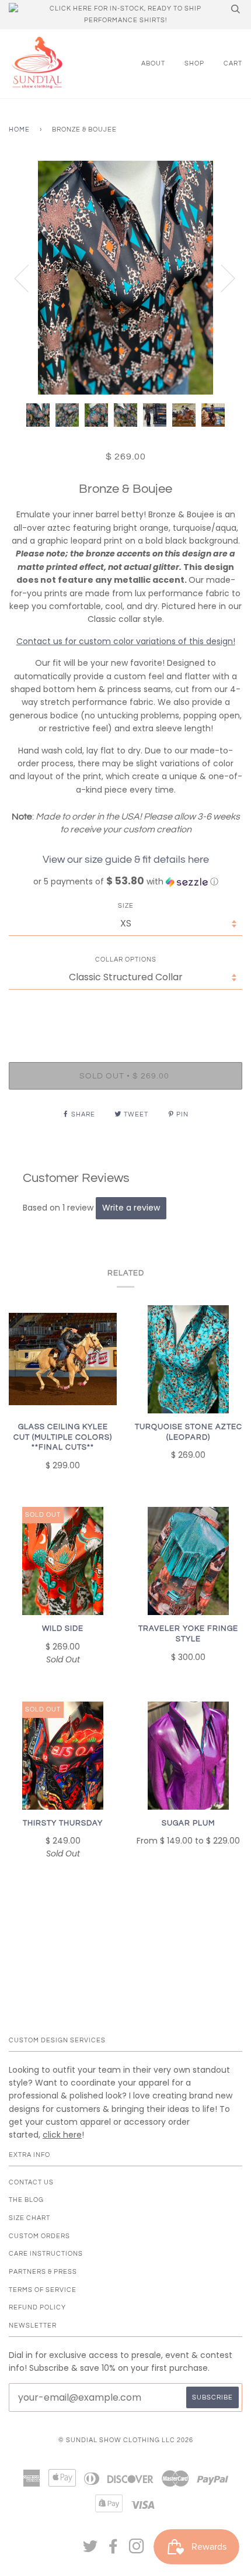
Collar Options (126, 959)
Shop (194, 63)
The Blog (26, 2200)
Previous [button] (29, 278)
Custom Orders (39, 2236)
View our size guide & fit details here (126, 860)
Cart (233, 63)
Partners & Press (43, 2272)
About (153, 63)
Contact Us (31, 2182)
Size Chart (29, 2218)
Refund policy (37, 2307)
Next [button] (221, 278)
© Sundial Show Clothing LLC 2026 (126, 2440)
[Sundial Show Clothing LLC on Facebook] (114, 2550)
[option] (125, 278)
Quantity (126, 1013)
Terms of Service (43, 2290)
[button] (125, 882)
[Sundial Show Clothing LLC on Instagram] (137, 2550)
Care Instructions (46, 2254)
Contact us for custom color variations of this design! (126, 641)
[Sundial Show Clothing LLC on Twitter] (90, 2550)
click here (62, 2135)
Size (126, 906)
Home (19, 129)
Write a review (131, 1208)
